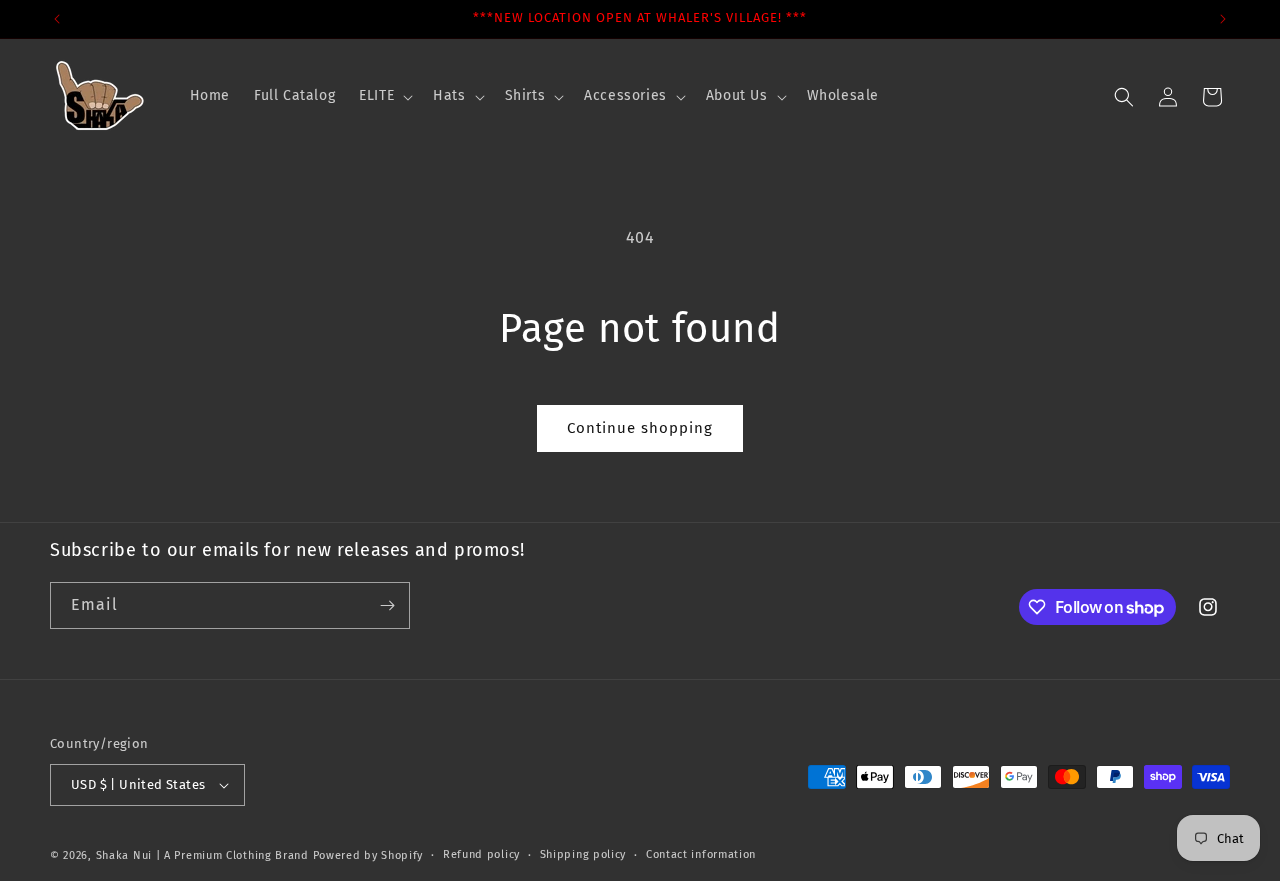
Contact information (701, 854)
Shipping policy (583, 854)
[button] (384, 96)
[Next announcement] (1223, 19)
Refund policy (481, 854)
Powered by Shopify (368, 855)
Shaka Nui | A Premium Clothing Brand (202, 855)
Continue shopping (640, 428)
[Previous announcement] (57, 19)
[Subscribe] (387, 605)
